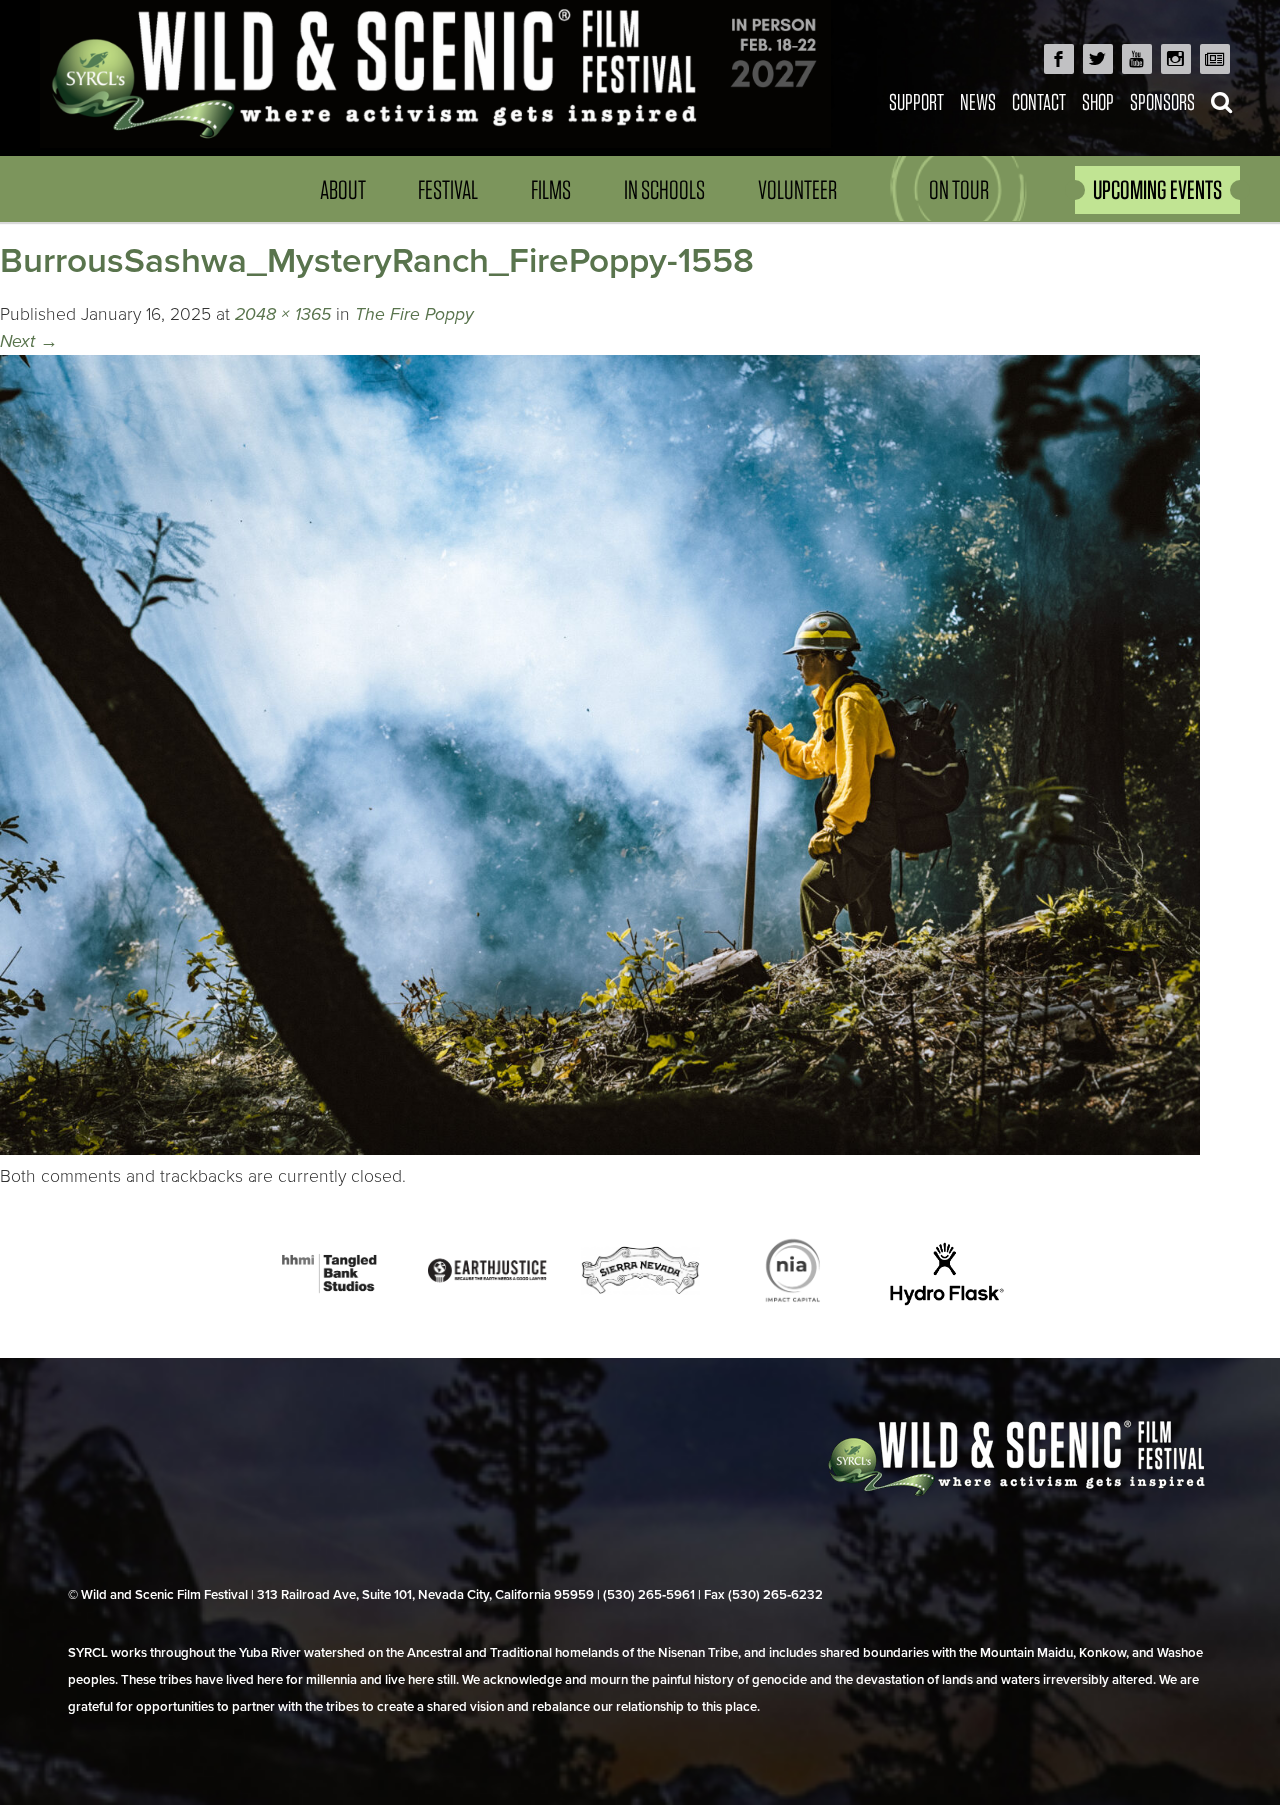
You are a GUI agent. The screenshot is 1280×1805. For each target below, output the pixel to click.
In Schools (664, 189)
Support (916, 101)
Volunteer (797, 189)
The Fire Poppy (414, 314)
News (978, 101)
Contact (1039, 101)
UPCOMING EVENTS (1157, 189)
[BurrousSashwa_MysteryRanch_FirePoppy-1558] (600, 1149)
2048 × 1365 (283, 314)
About (343, 189)
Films (551, 189)
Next (29, 341)
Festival (448, 189)
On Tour (959, 189)
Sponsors (1162, 101)
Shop (1098, 101)
